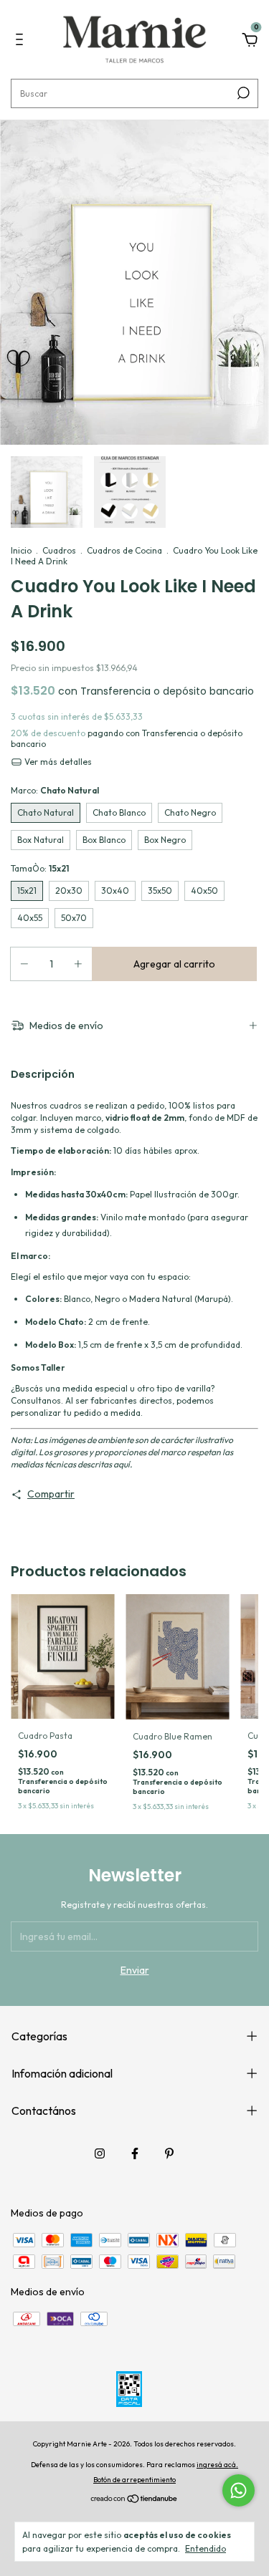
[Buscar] (242, 93)
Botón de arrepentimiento (134, 2480)
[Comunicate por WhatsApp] (239, 2490)
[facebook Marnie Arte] (135, 2153)
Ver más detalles (57, 762)
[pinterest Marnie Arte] (169, 2153)
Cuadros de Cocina (124, 550)
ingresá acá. (217, 2465)
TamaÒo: (40, 868)
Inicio (21, 550)
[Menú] (22, 42)
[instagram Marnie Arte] (100, 2153)
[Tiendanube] (134, 2500)
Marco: (55, 790)
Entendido (206, 2548)
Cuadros (59, 550)
